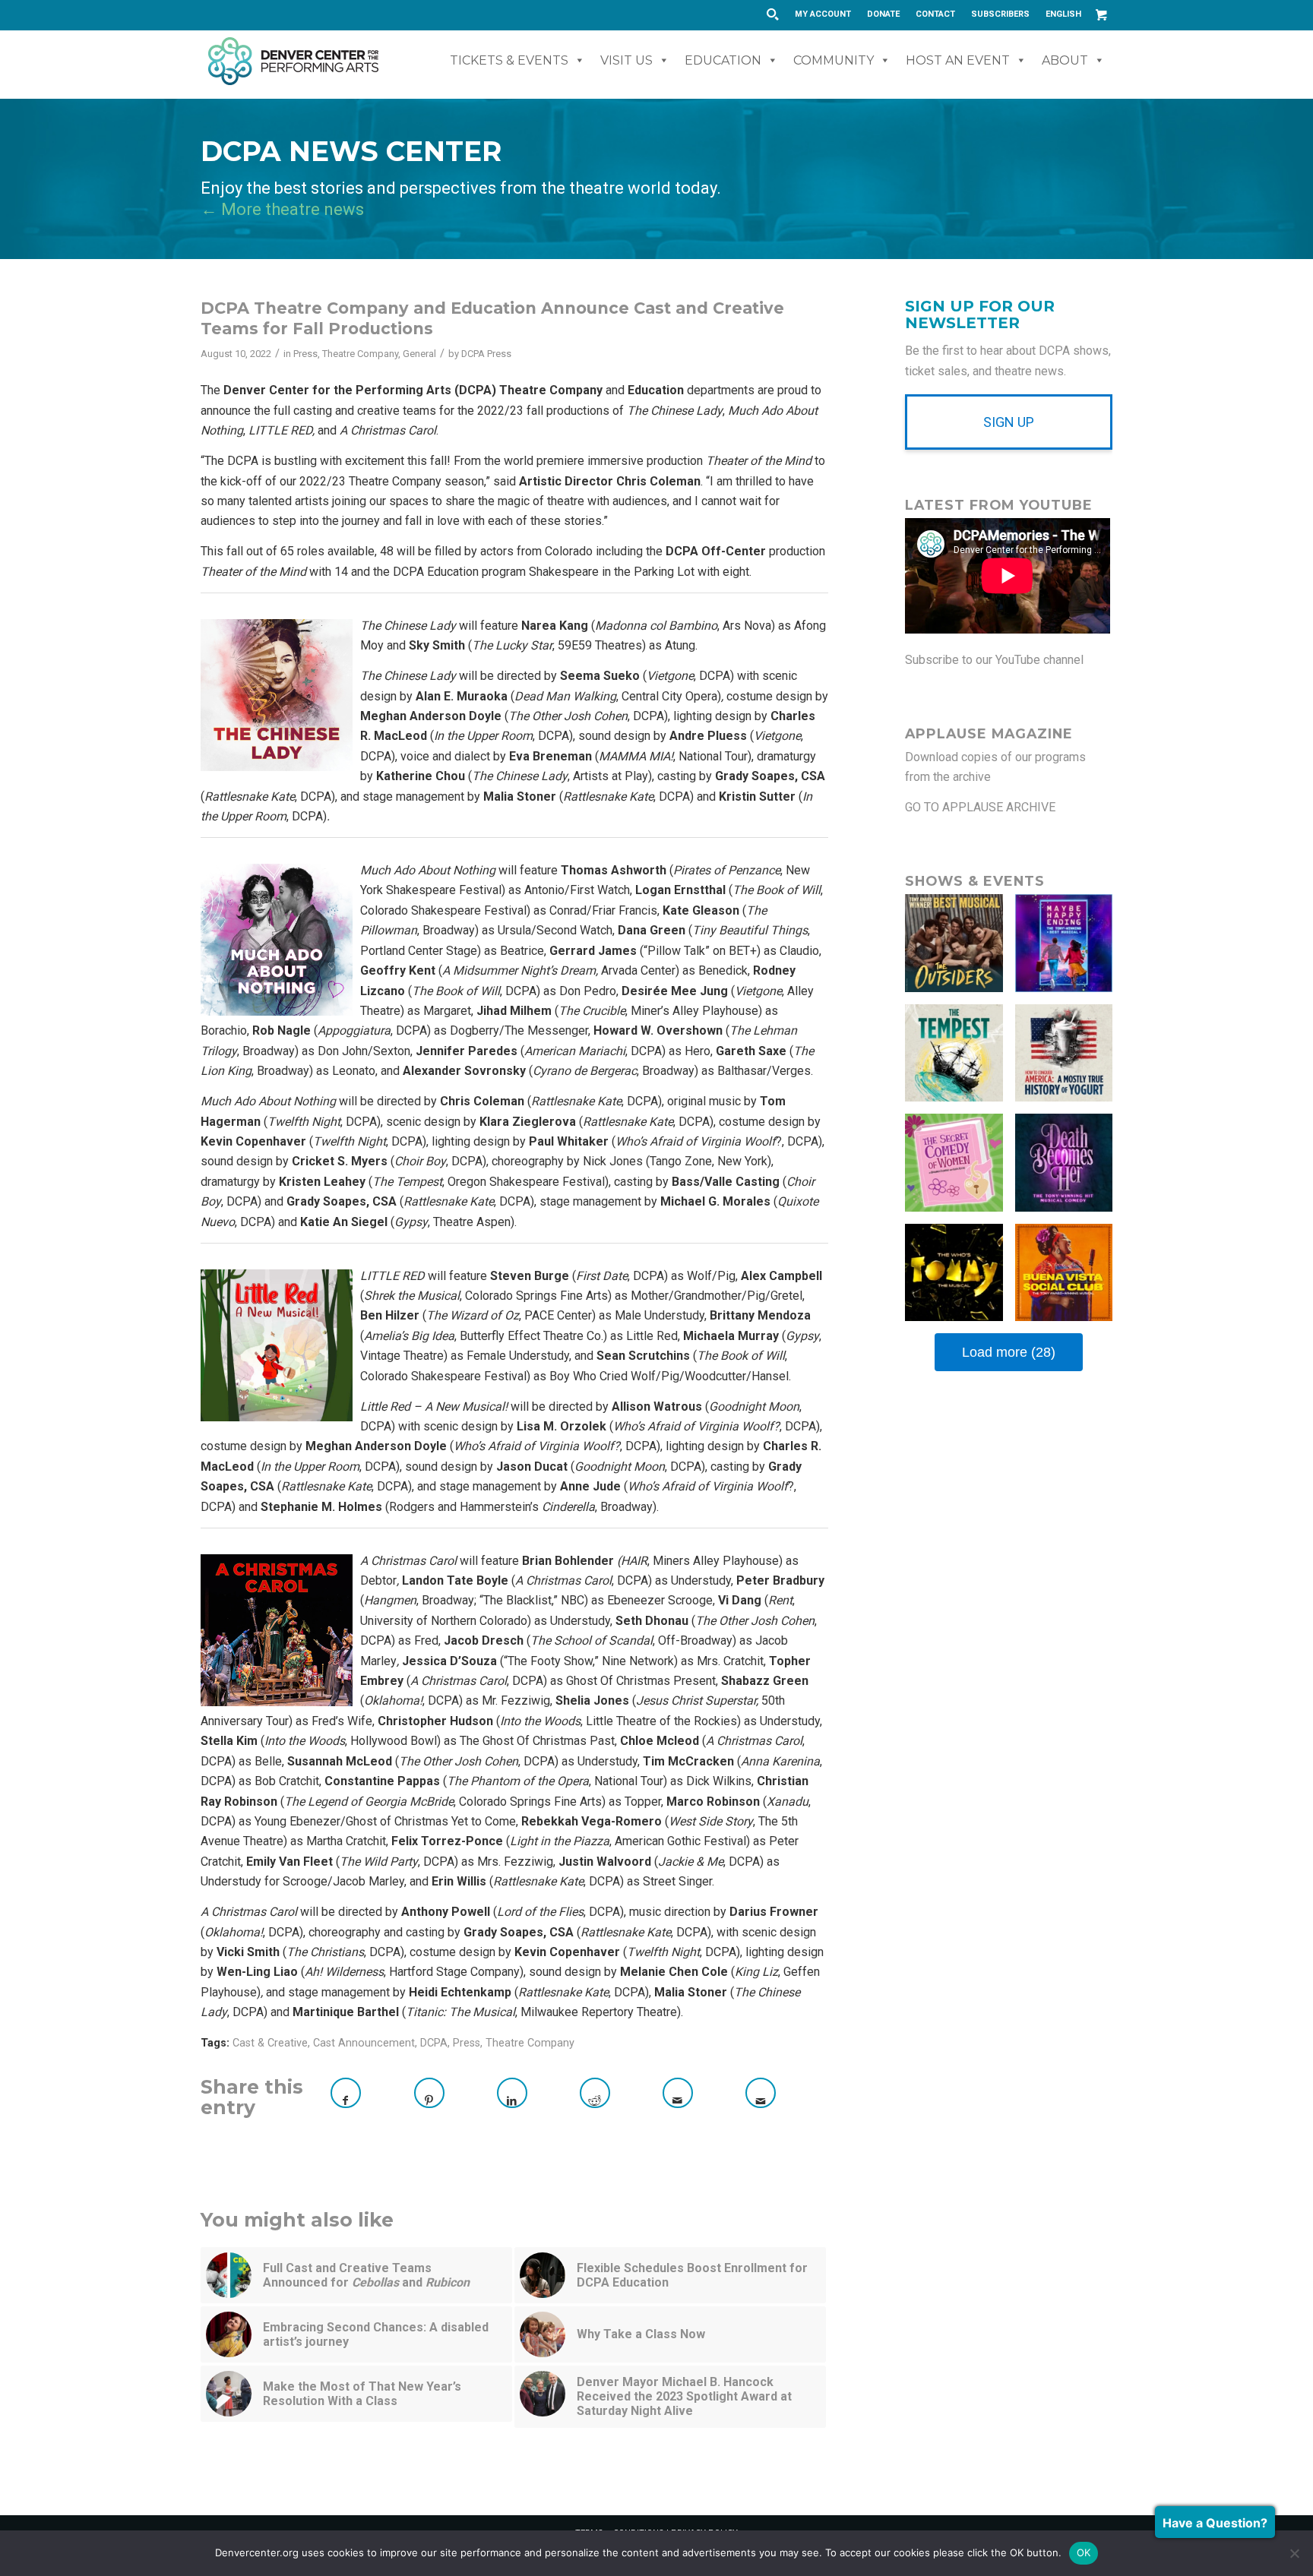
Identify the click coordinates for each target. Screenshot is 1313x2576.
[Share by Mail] (678, 2093)
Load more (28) (1009, 1352)
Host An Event (958, 60)
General (419, 354)
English (1063, 14)
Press (305, 354)
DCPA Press (486, 354)
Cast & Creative (270, 2043)
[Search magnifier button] (772, 14)
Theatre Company (360, 354)
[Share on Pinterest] (429, 2093)
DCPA (434, 2043)
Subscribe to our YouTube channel (994, 660)
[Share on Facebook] (346, 2093)
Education (723, 60)
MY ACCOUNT (823, 14)
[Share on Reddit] (595, 2093)
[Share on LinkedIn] (512, 2093)
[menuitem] (823, 14)
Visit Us (626, 60)
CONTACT (935, 14)
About (1065, 60)
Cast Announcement (364, 2043)
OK (1084, 2552)
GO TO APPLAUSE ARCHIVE (980, 807)
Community (834, 60)
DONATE (883, 14)
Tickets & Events (509, 60)
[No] (1294, 2553)
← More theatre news (282, 209)
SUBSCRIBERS (1000, 14)
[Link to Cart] (1101, 14)
